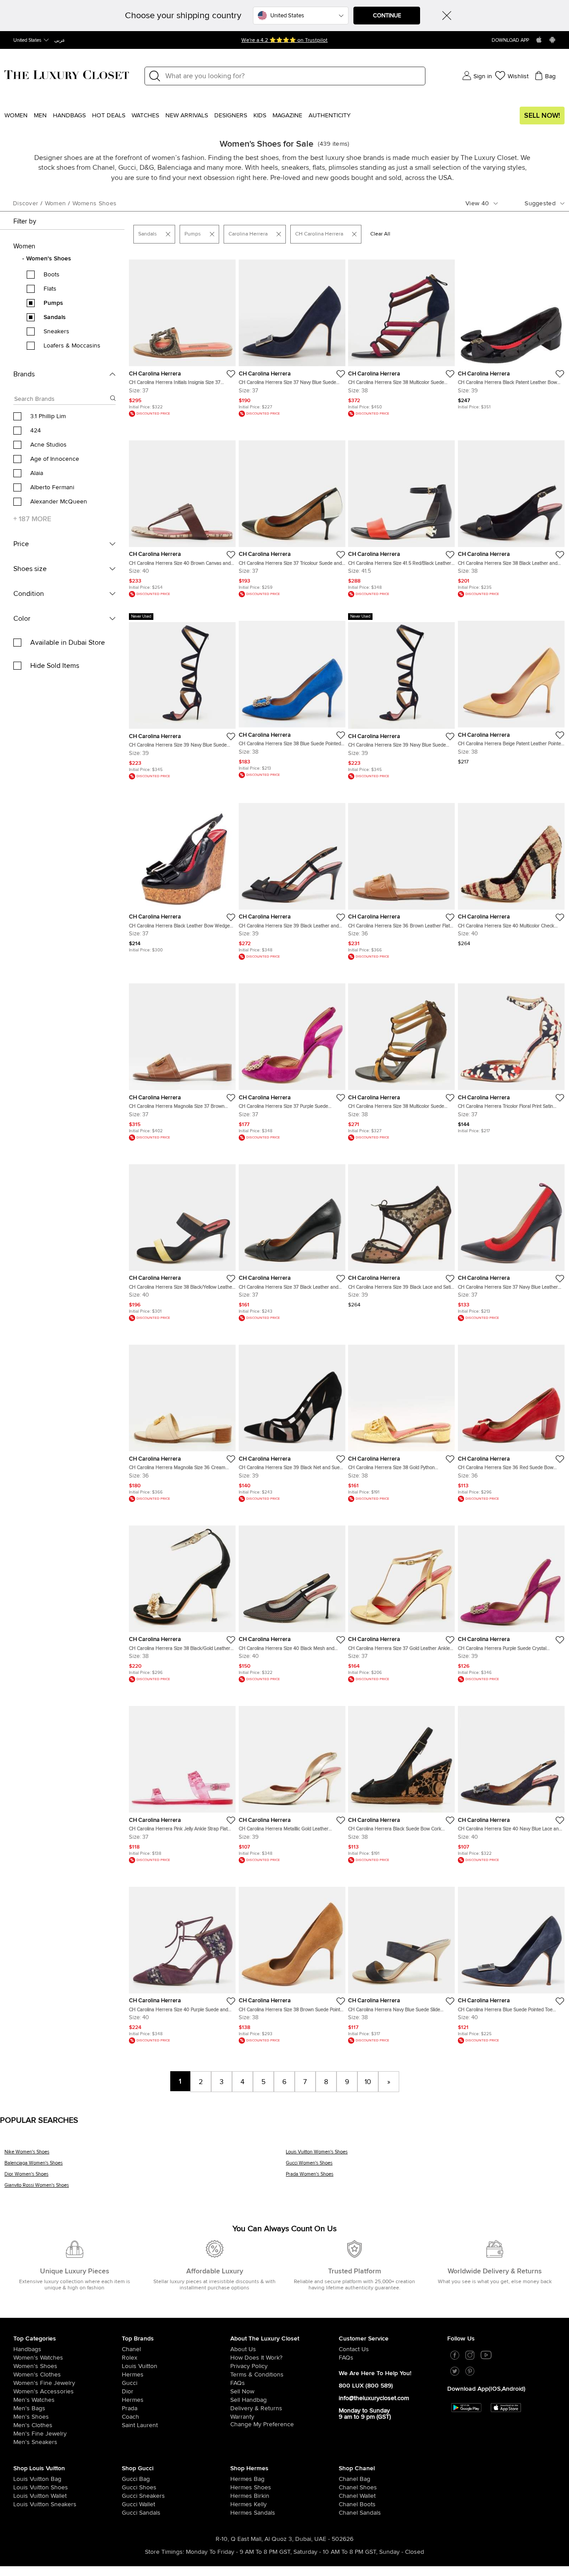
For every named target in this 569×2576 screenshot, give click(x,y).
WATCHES (145, 116)
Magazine (287, 116)
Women (16, 116)
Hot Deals (109, 116)
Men (40, 116)
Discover (26, 204)
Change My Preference (262, 2424)
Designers (231, 116)
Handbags (69, 116)
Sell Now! (542, 116)
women (56, 204)
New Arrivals (187, 116)
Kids (260, 116)
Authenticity (330, 116)
